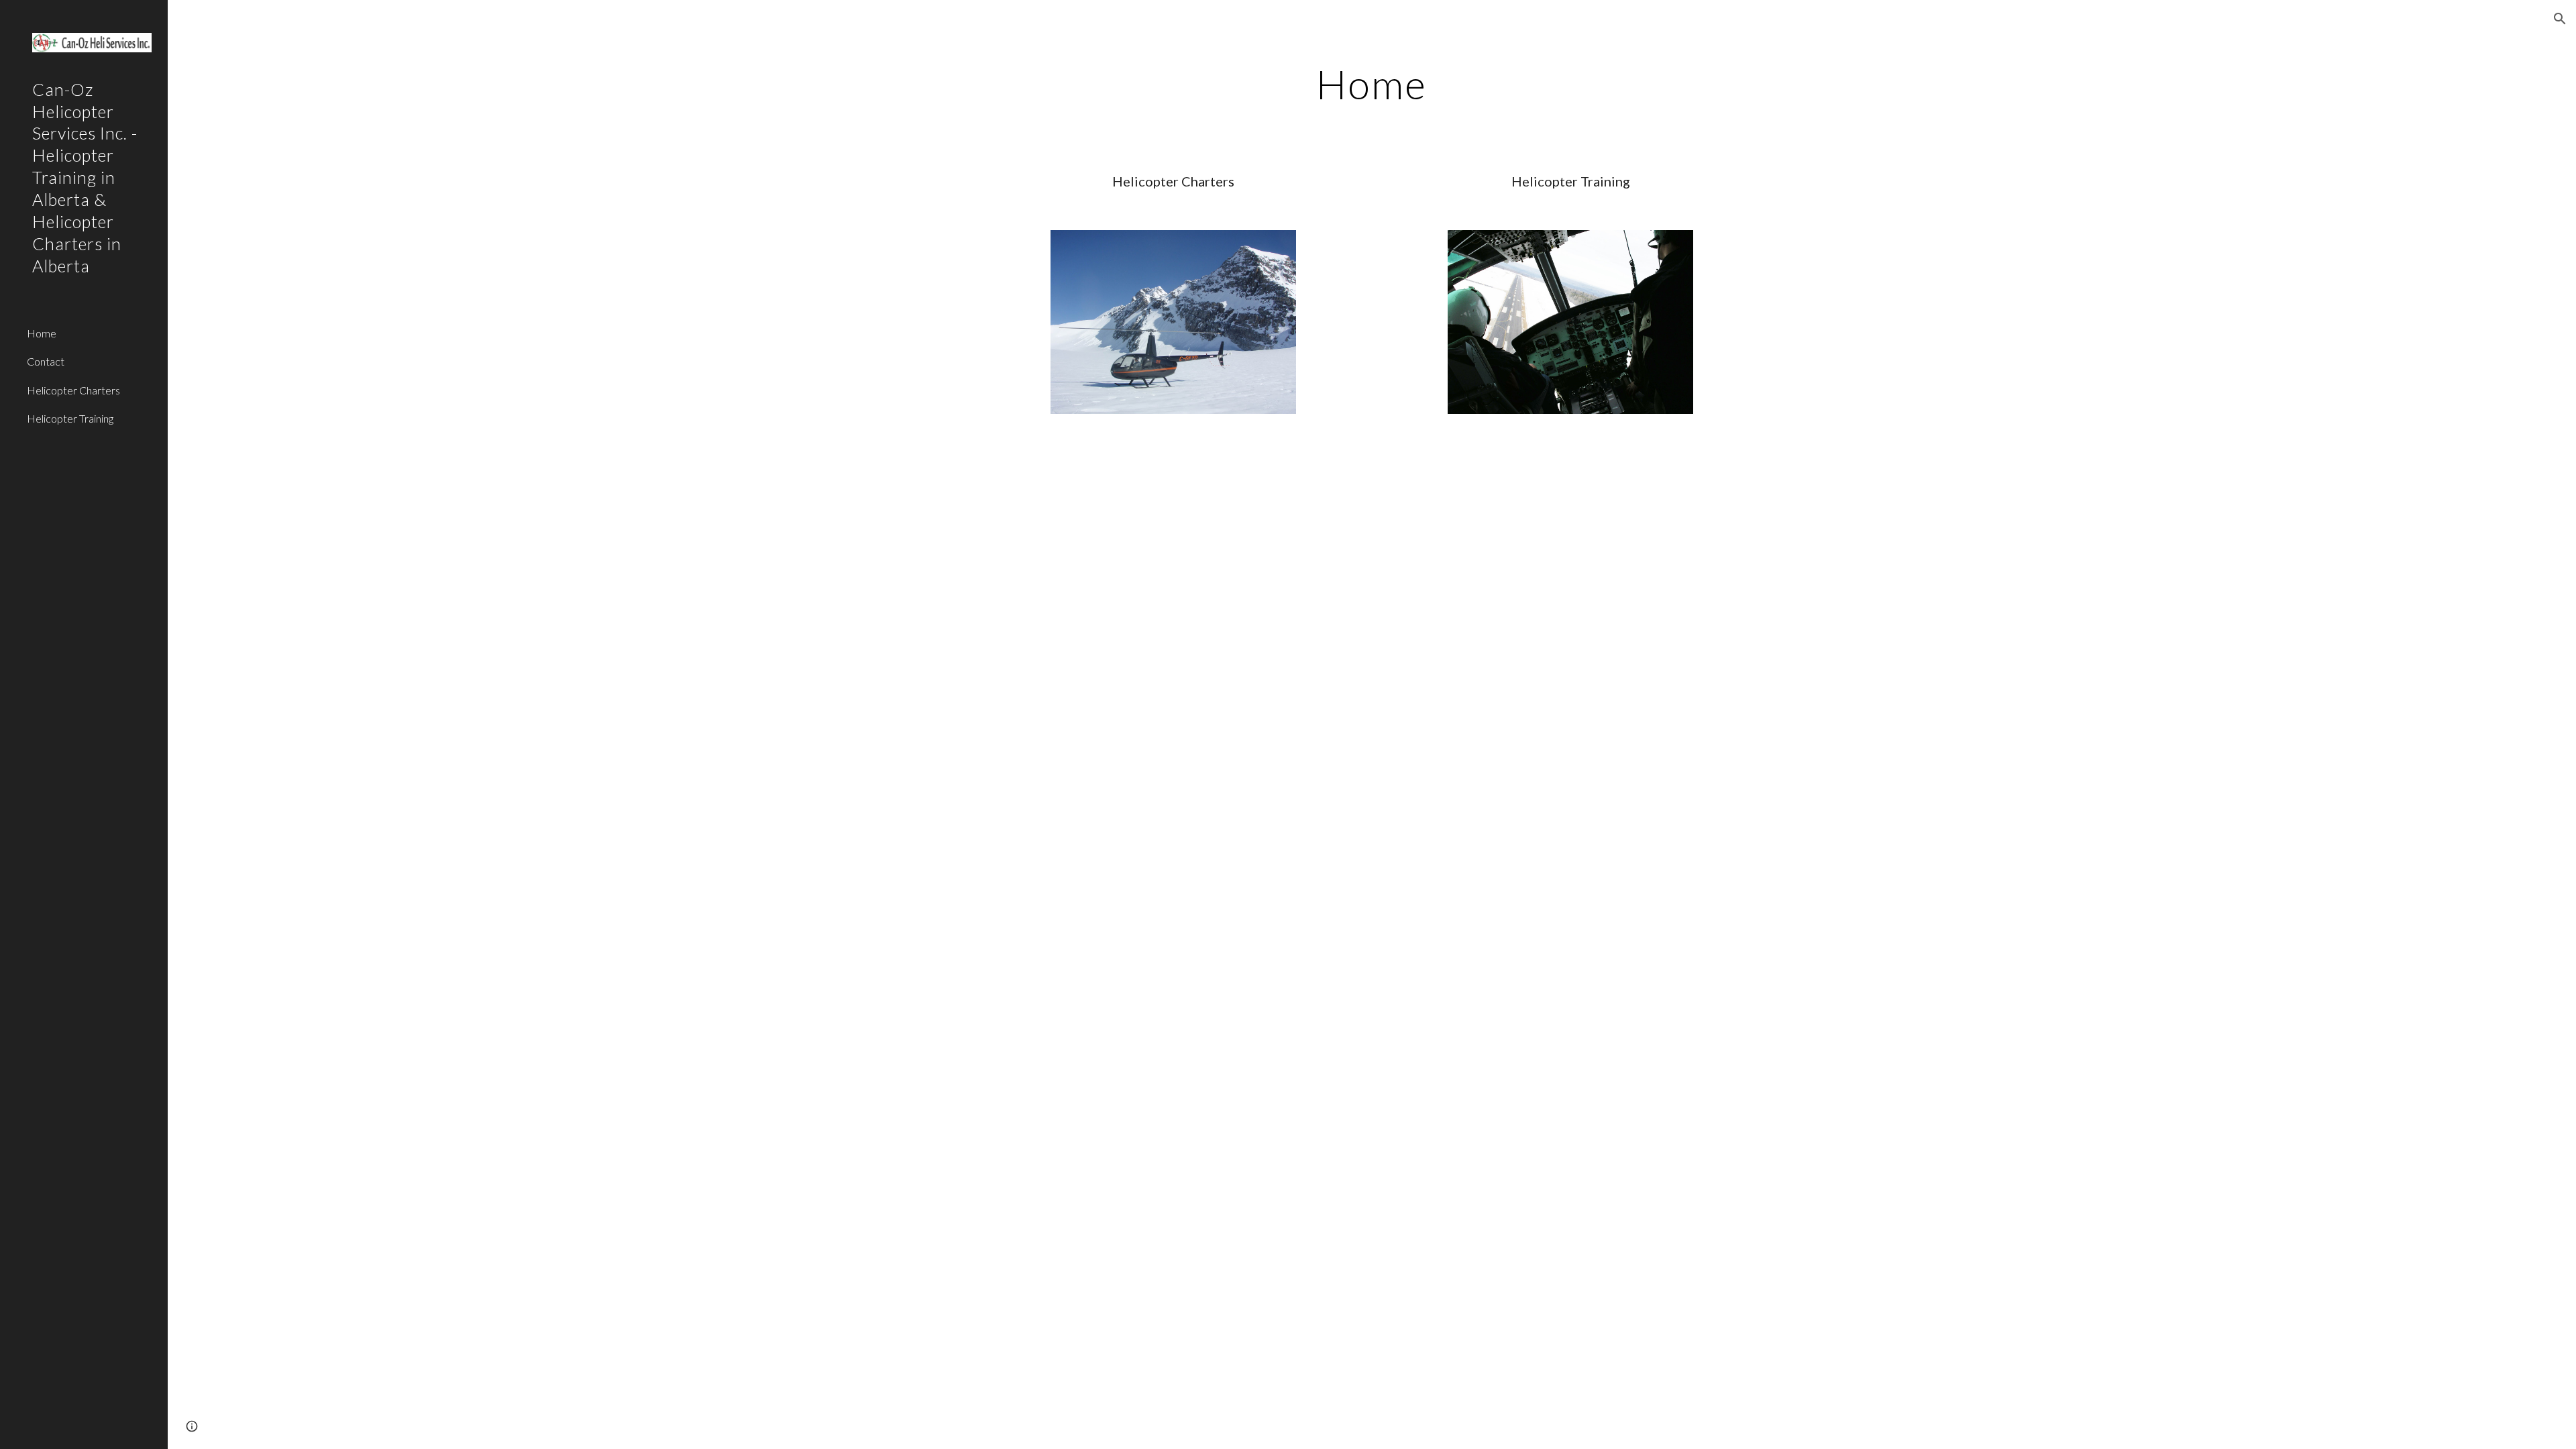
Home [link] (42, 333)
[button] (2560, 19)
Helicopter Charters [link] (73, 390)
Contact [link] (46, 361)
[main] (1372, 84)
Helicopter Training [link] (70, 418)
